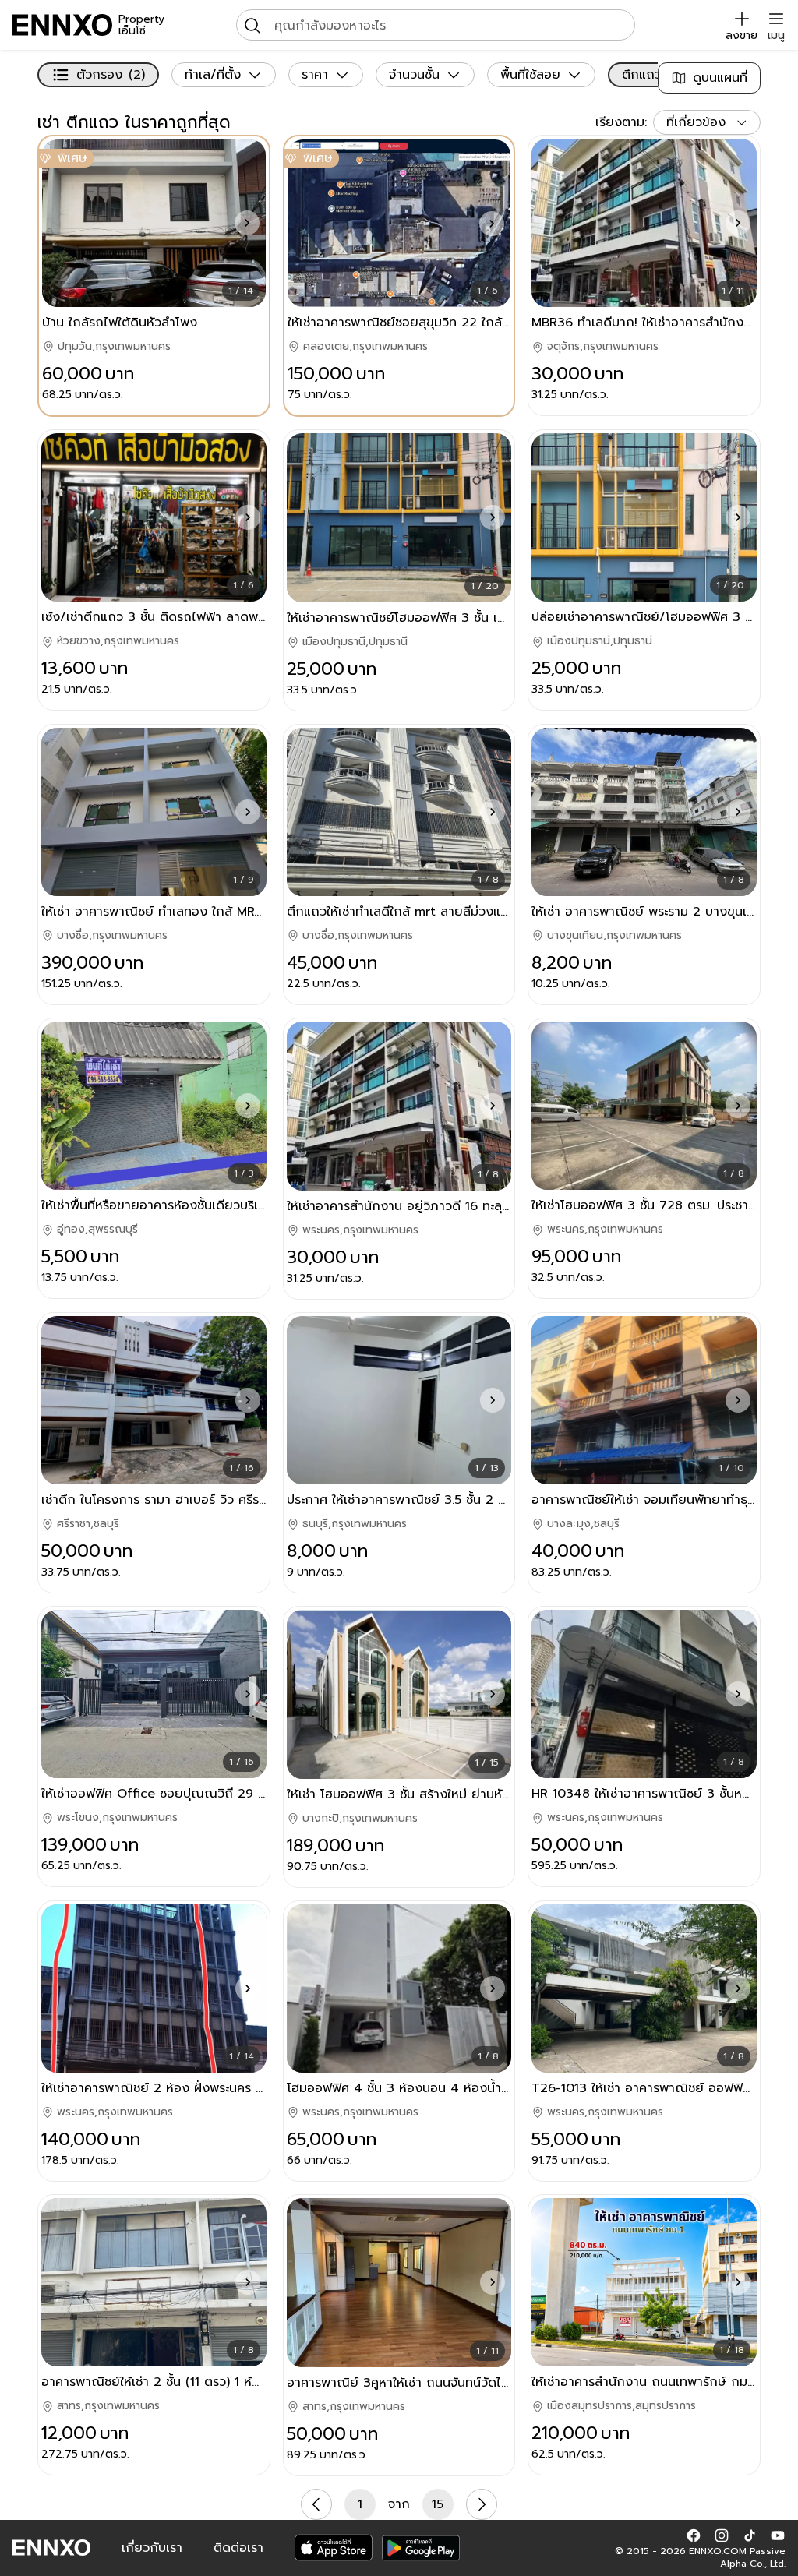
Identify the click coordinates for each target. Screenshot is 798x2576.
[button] (247, 223)
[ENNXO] (62, 25)
